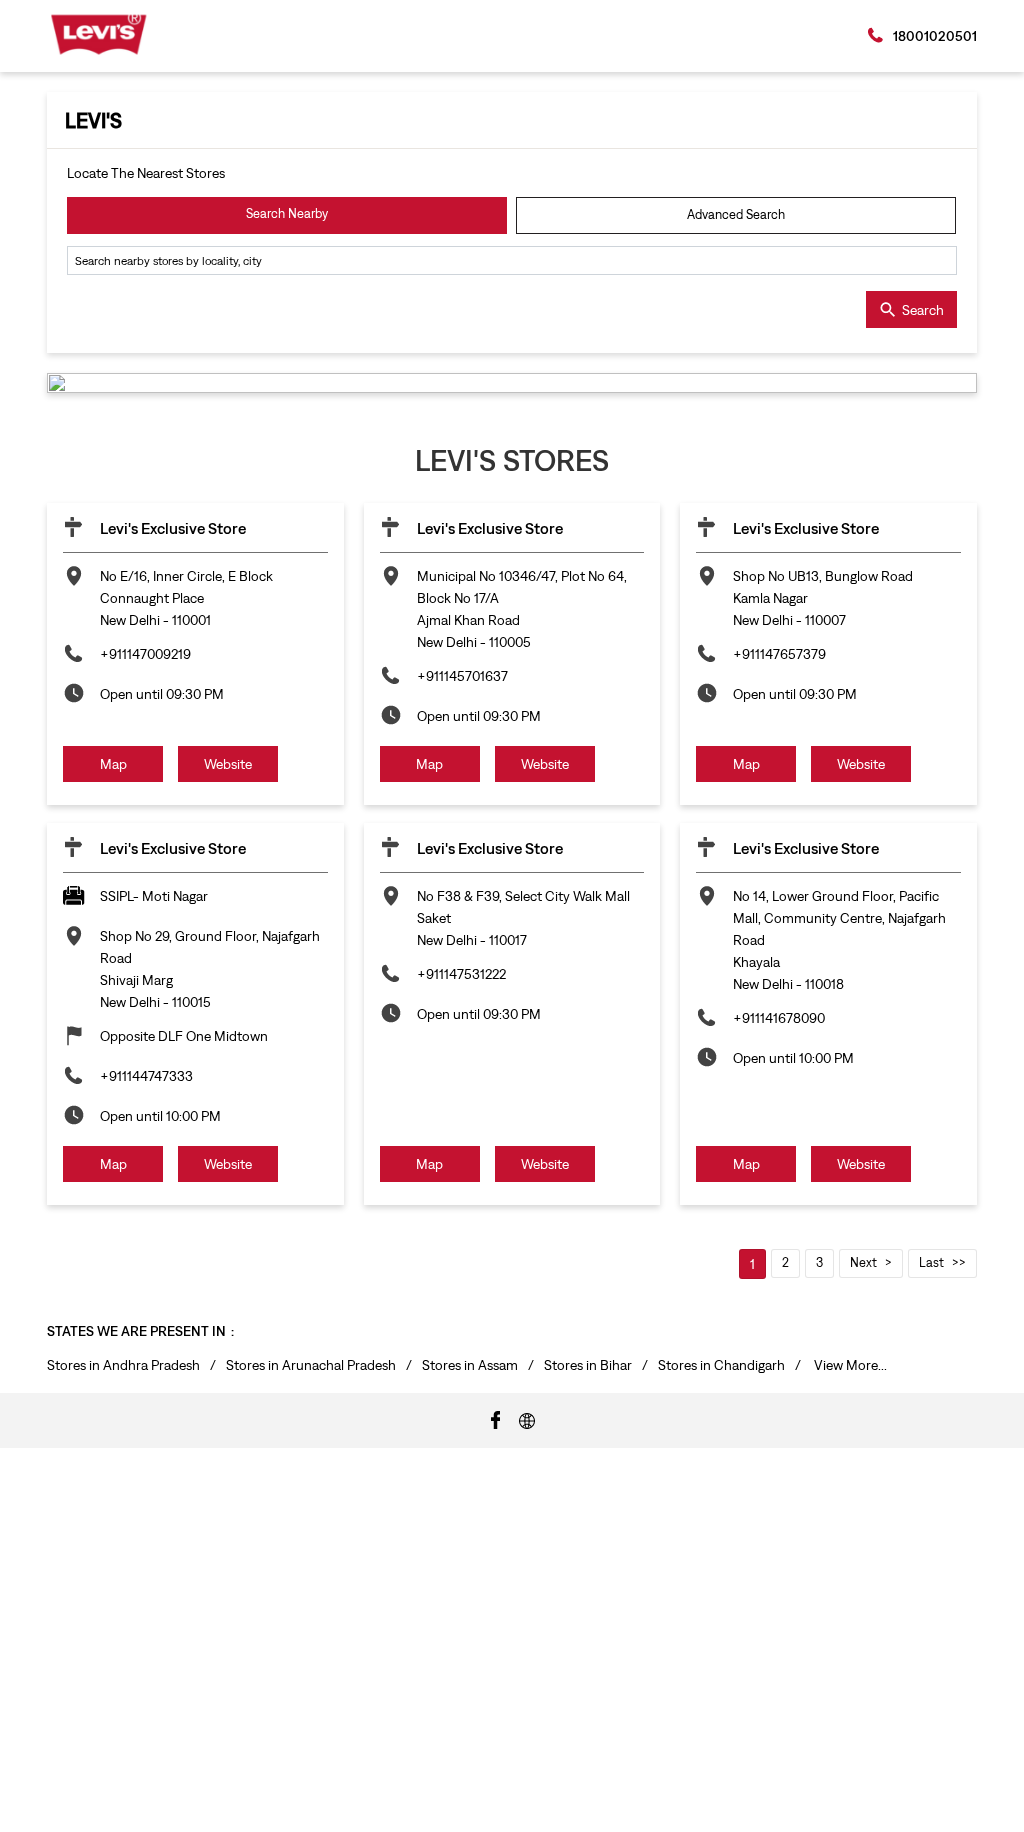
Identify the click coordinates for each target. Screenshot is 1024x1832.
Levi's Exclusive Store (173, 528)
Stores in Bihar (588, 1365)
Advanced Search (736, 214)
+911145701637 (462, 676)
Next (863, 1262)
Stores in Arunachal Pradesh (311, 1365)
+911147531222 (461, 974)
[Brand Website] (527, 1419)
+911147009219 (145, 654)
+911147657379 (779, 654)
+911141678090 (779, 1018)
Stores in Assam (470, 1365)
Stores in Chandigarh (721, 1365)
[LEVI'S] (98, 34)
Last (931, 1262)
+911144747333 (146, 1076)
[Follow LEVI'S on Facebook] (496, 1419)
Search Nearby (287, 213)
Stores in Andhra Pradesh (123, 1365)
